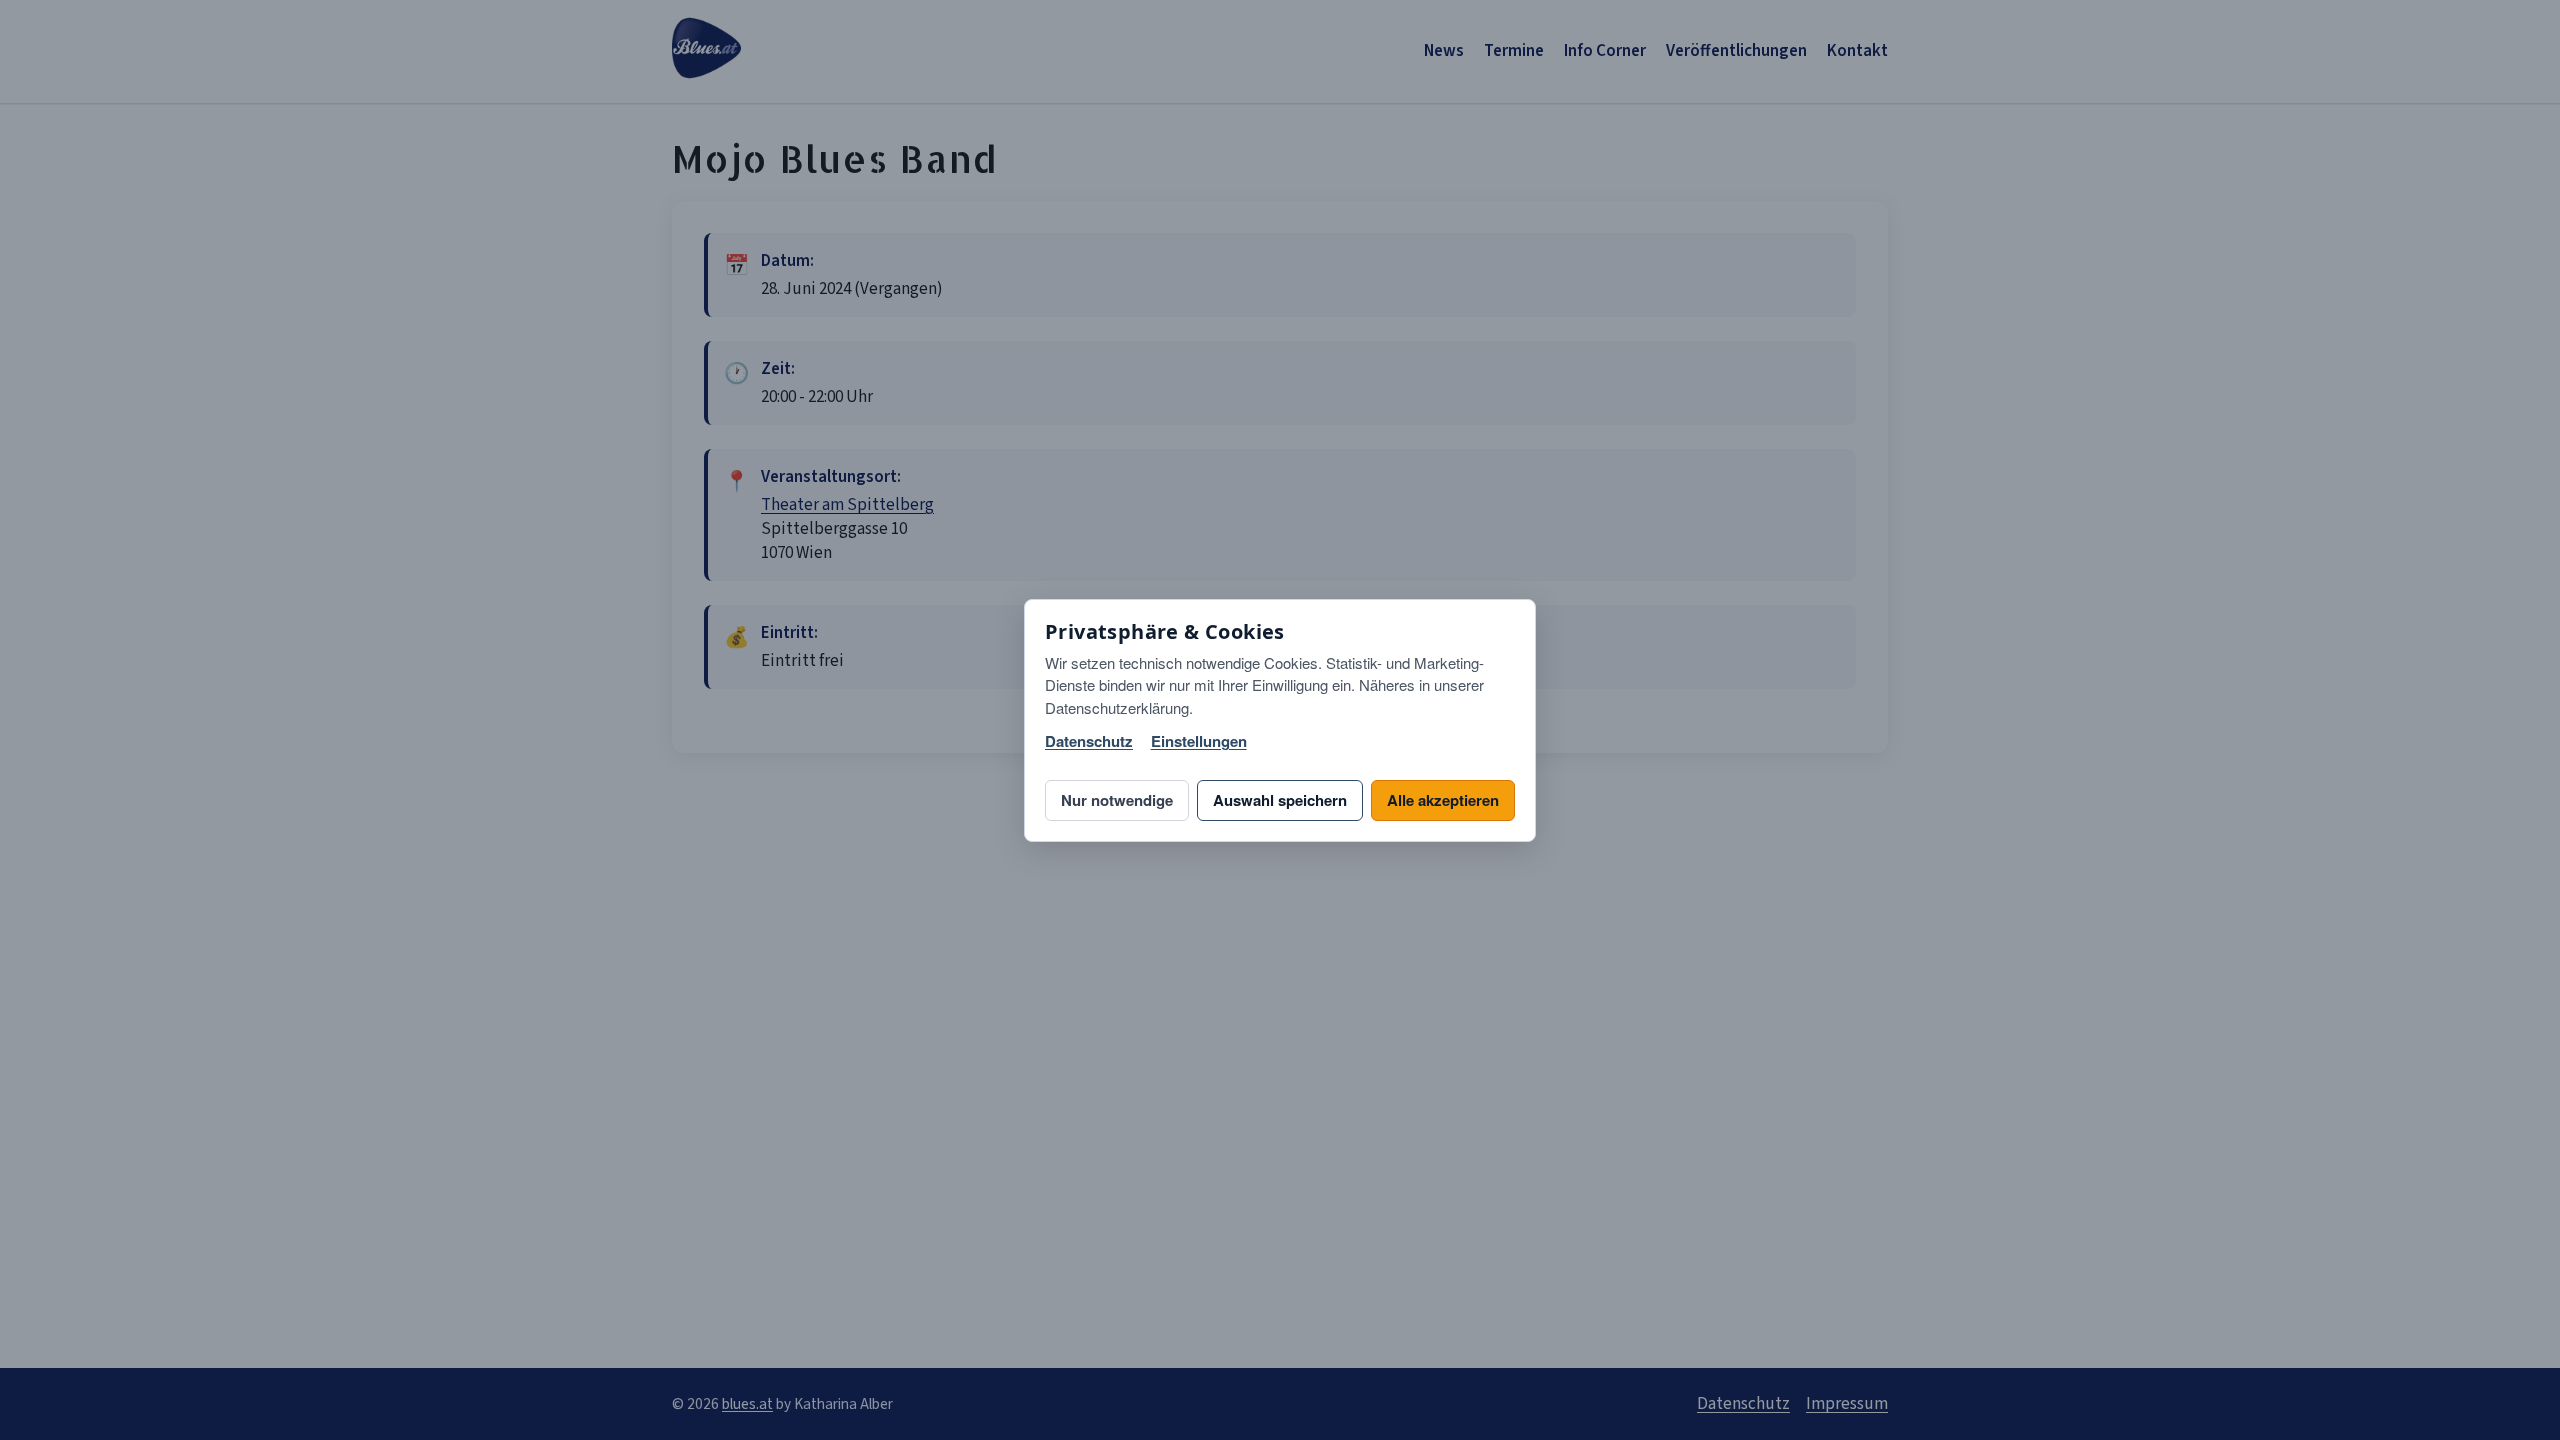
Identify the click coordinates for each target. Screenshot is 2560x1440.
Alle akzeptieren (1443, 800)
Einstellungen (1199, 741)
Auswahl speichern (1280, 800)
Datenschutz (1089, 741)
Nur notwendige (1117, 800)
